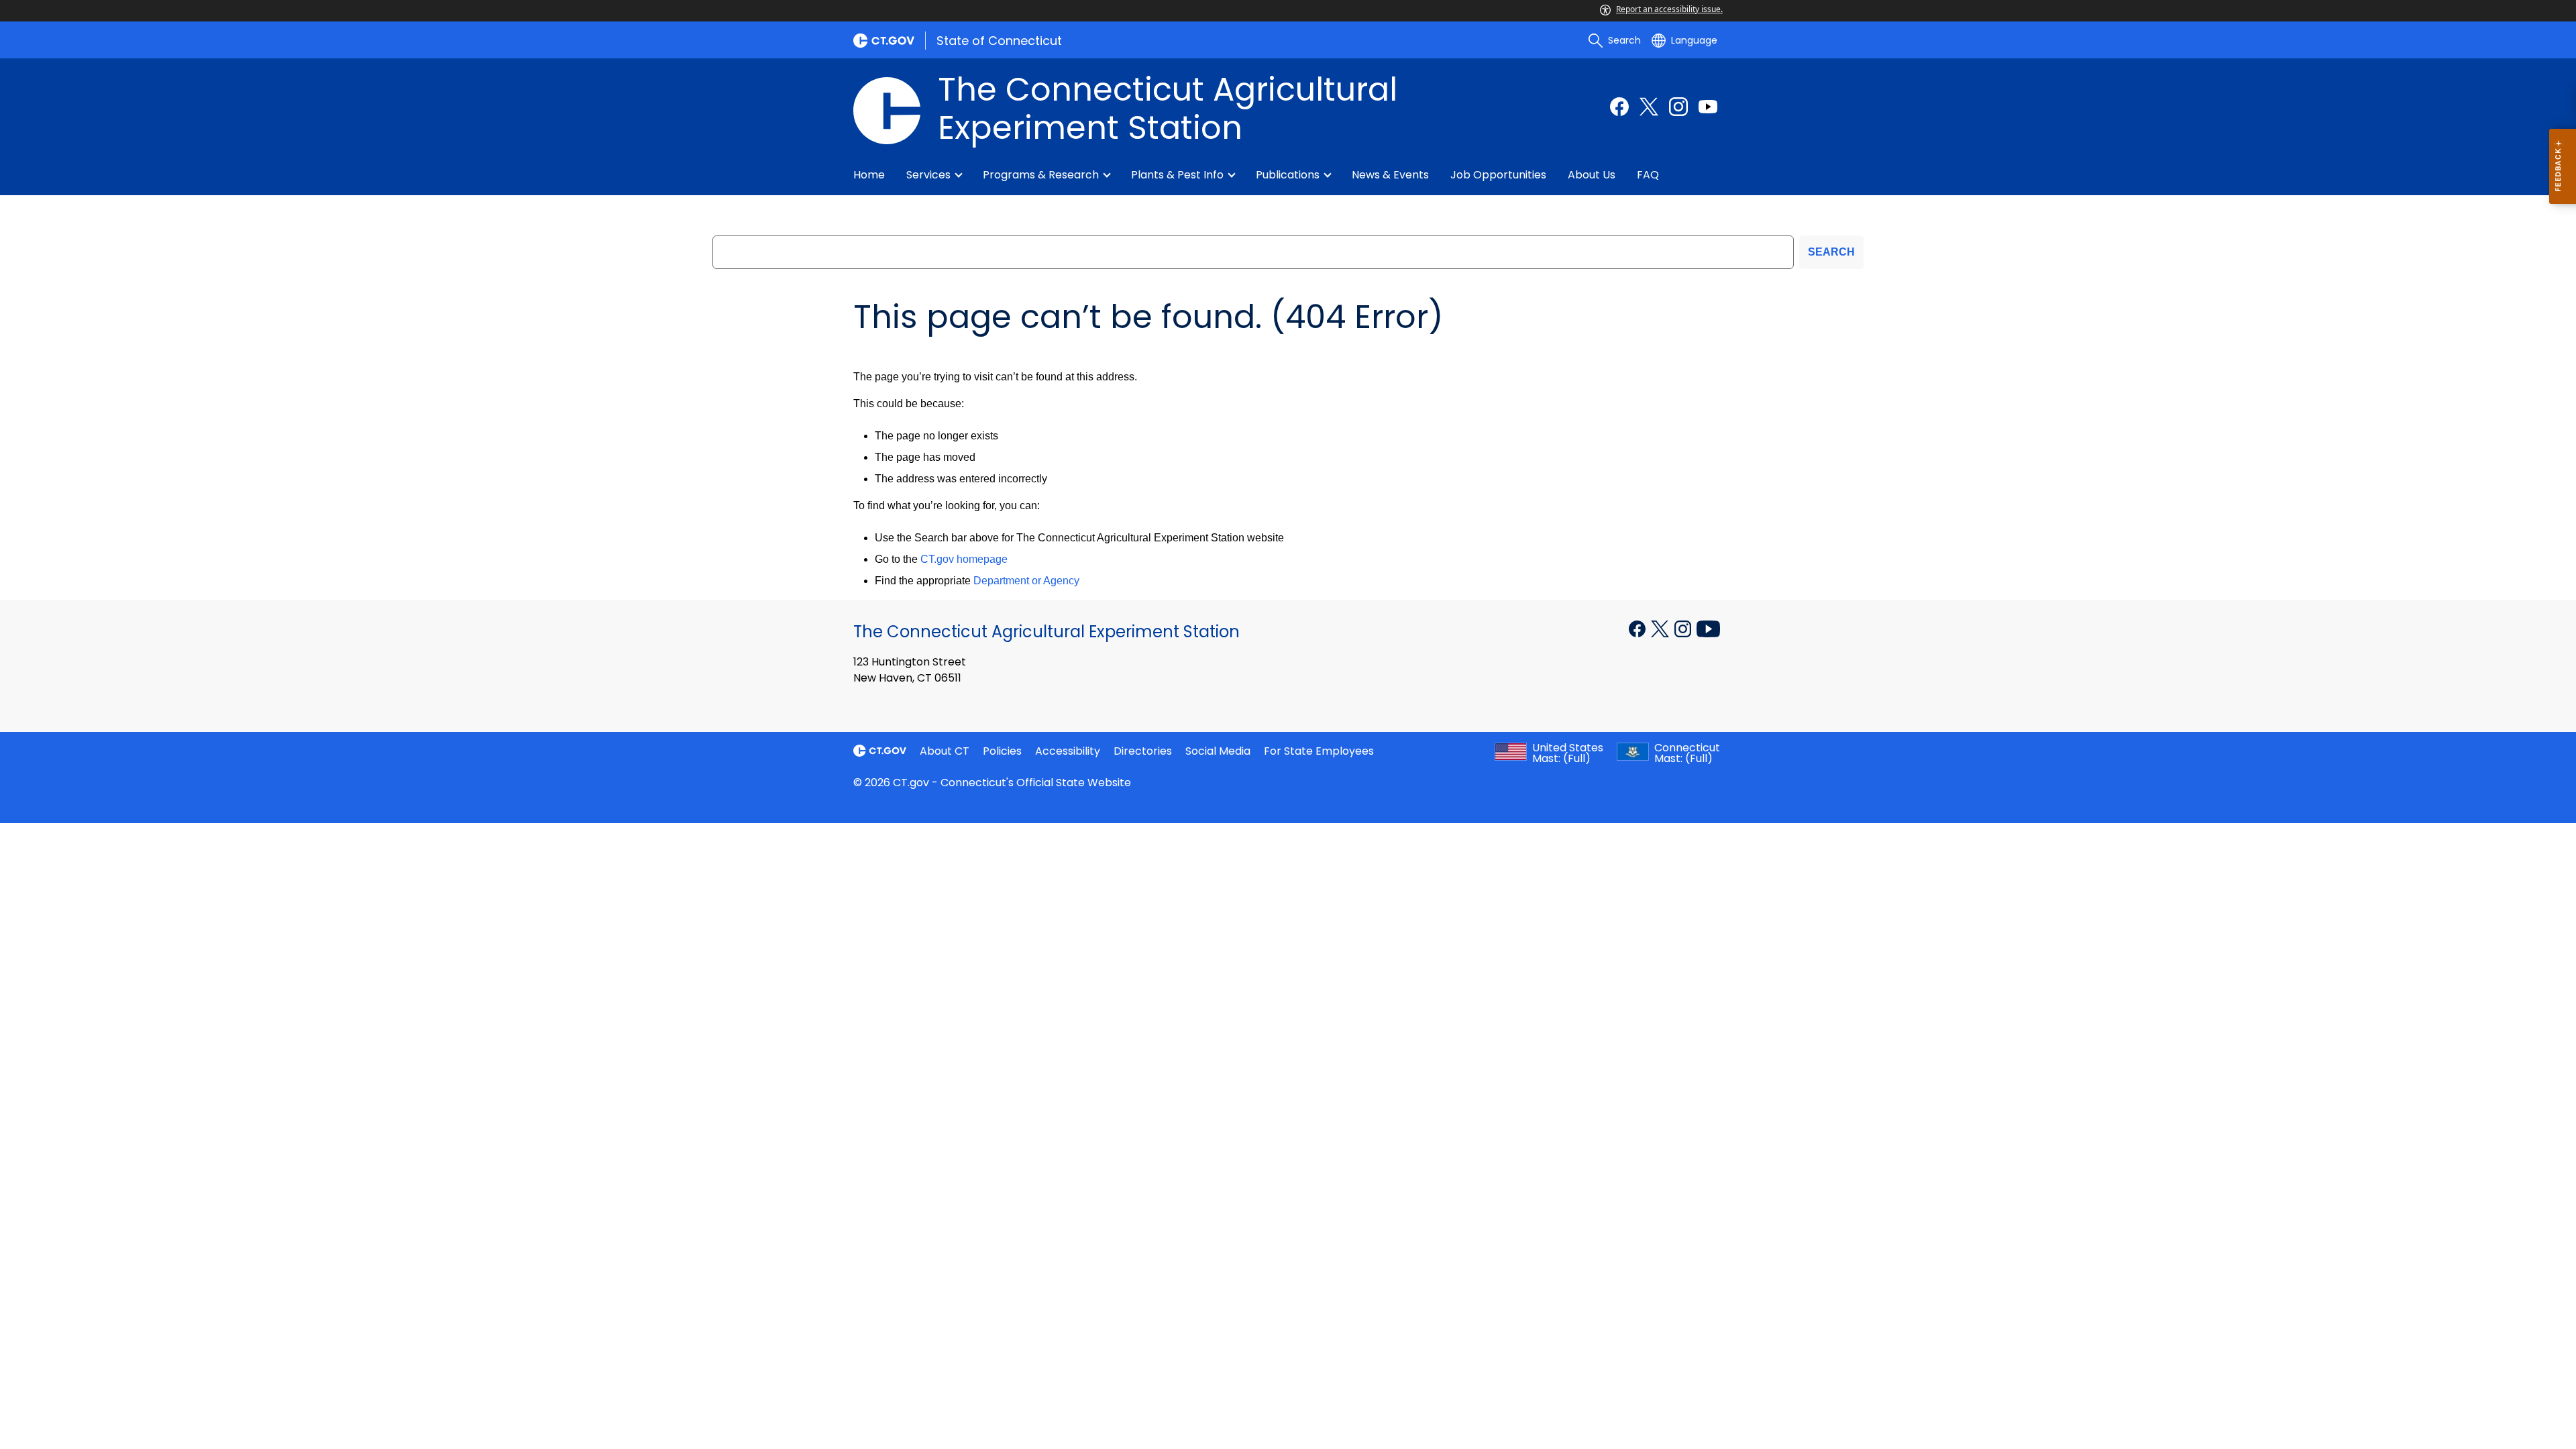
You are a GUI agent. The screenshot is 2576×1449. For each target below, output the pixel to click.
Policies (1002, 751)
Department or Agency (1026, 581)
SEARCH (1831, 252)
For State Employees (1319, 751)
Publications (1288, 175)
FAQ (1648, 175)
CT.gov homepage (964, 559)
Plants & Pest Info (1177, 175)
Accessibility (1068, 751)
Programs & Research (1041, 175)
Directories (1143, 751)
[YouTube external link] (1708, 628)
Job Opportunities (1498, 175)
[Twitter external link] (1649, 107)
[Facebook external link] (1619, 107)
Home (869, 175)
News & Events (1390, 175)
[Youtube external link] (1708, 107)
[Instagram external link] (1678, 107)
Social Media (1218, 751)
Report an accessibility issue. (1669, 9)
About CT (945, 751)
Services (928, 175)
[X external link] (1661, 628)
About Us (1592, 175)
